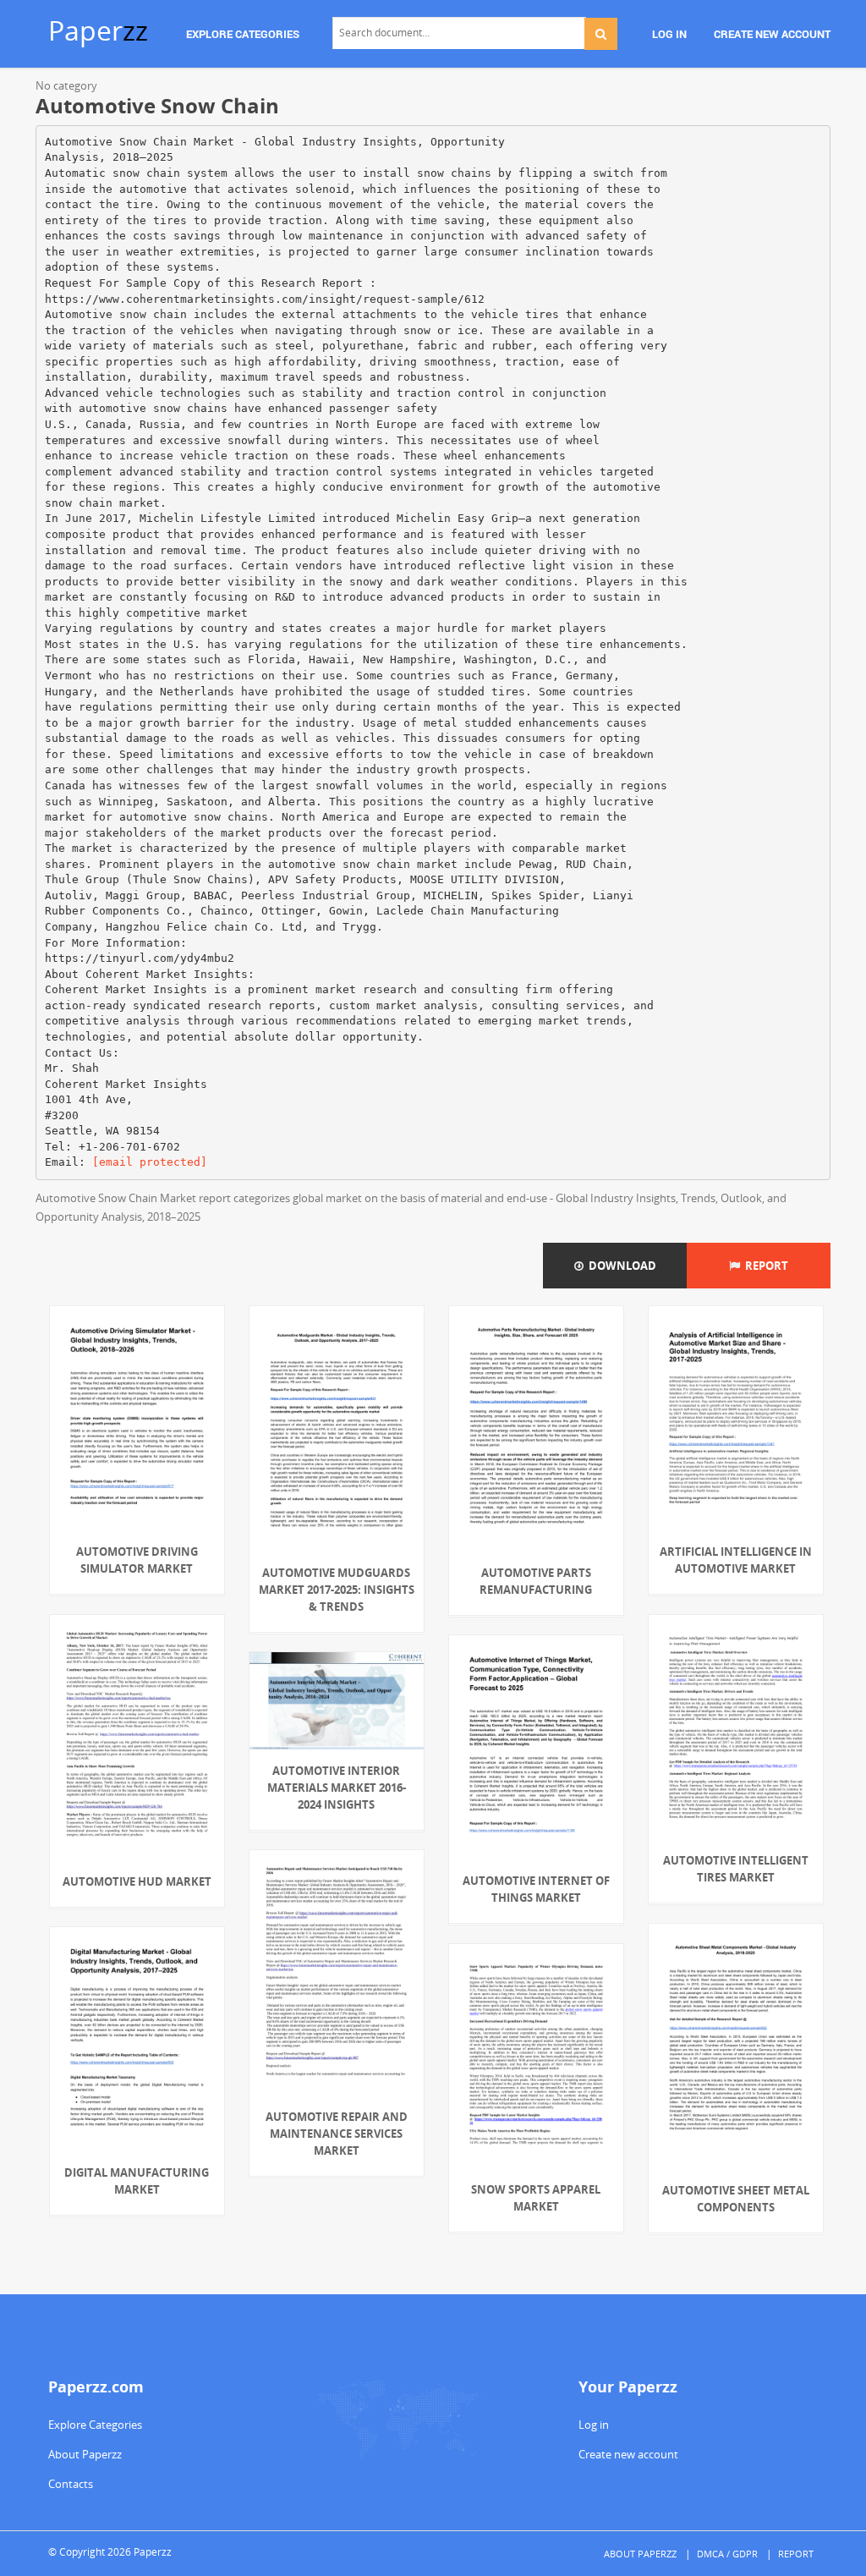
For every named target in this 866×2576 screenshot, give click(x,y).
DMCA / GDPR (727, 2554)
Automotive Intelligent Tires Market (736, 1869)
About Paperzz (85, 2454)
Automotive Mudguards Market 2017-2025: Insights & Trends (337, 1590)
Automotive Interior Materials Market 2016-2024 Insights (337, 1788)
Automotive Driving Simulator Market (137, 1560)
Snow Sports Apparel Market (536, 2198)
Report (764, 1266)
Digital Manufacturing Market (137, 2181)
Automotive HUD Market (137, 1881)
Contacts (71, 2484)
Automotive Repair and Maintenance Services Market (337, 2134)
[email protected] (150, 1162)
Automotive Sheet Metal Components (736, 2199)
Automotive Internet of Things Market (536, 1889)
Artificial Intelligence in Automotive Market (736, 1560)
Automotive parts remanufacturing (536, 1581)
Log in (594, 2425)
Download (620, 1266)
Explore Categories (95, 2425)
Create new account (628, 2454)
